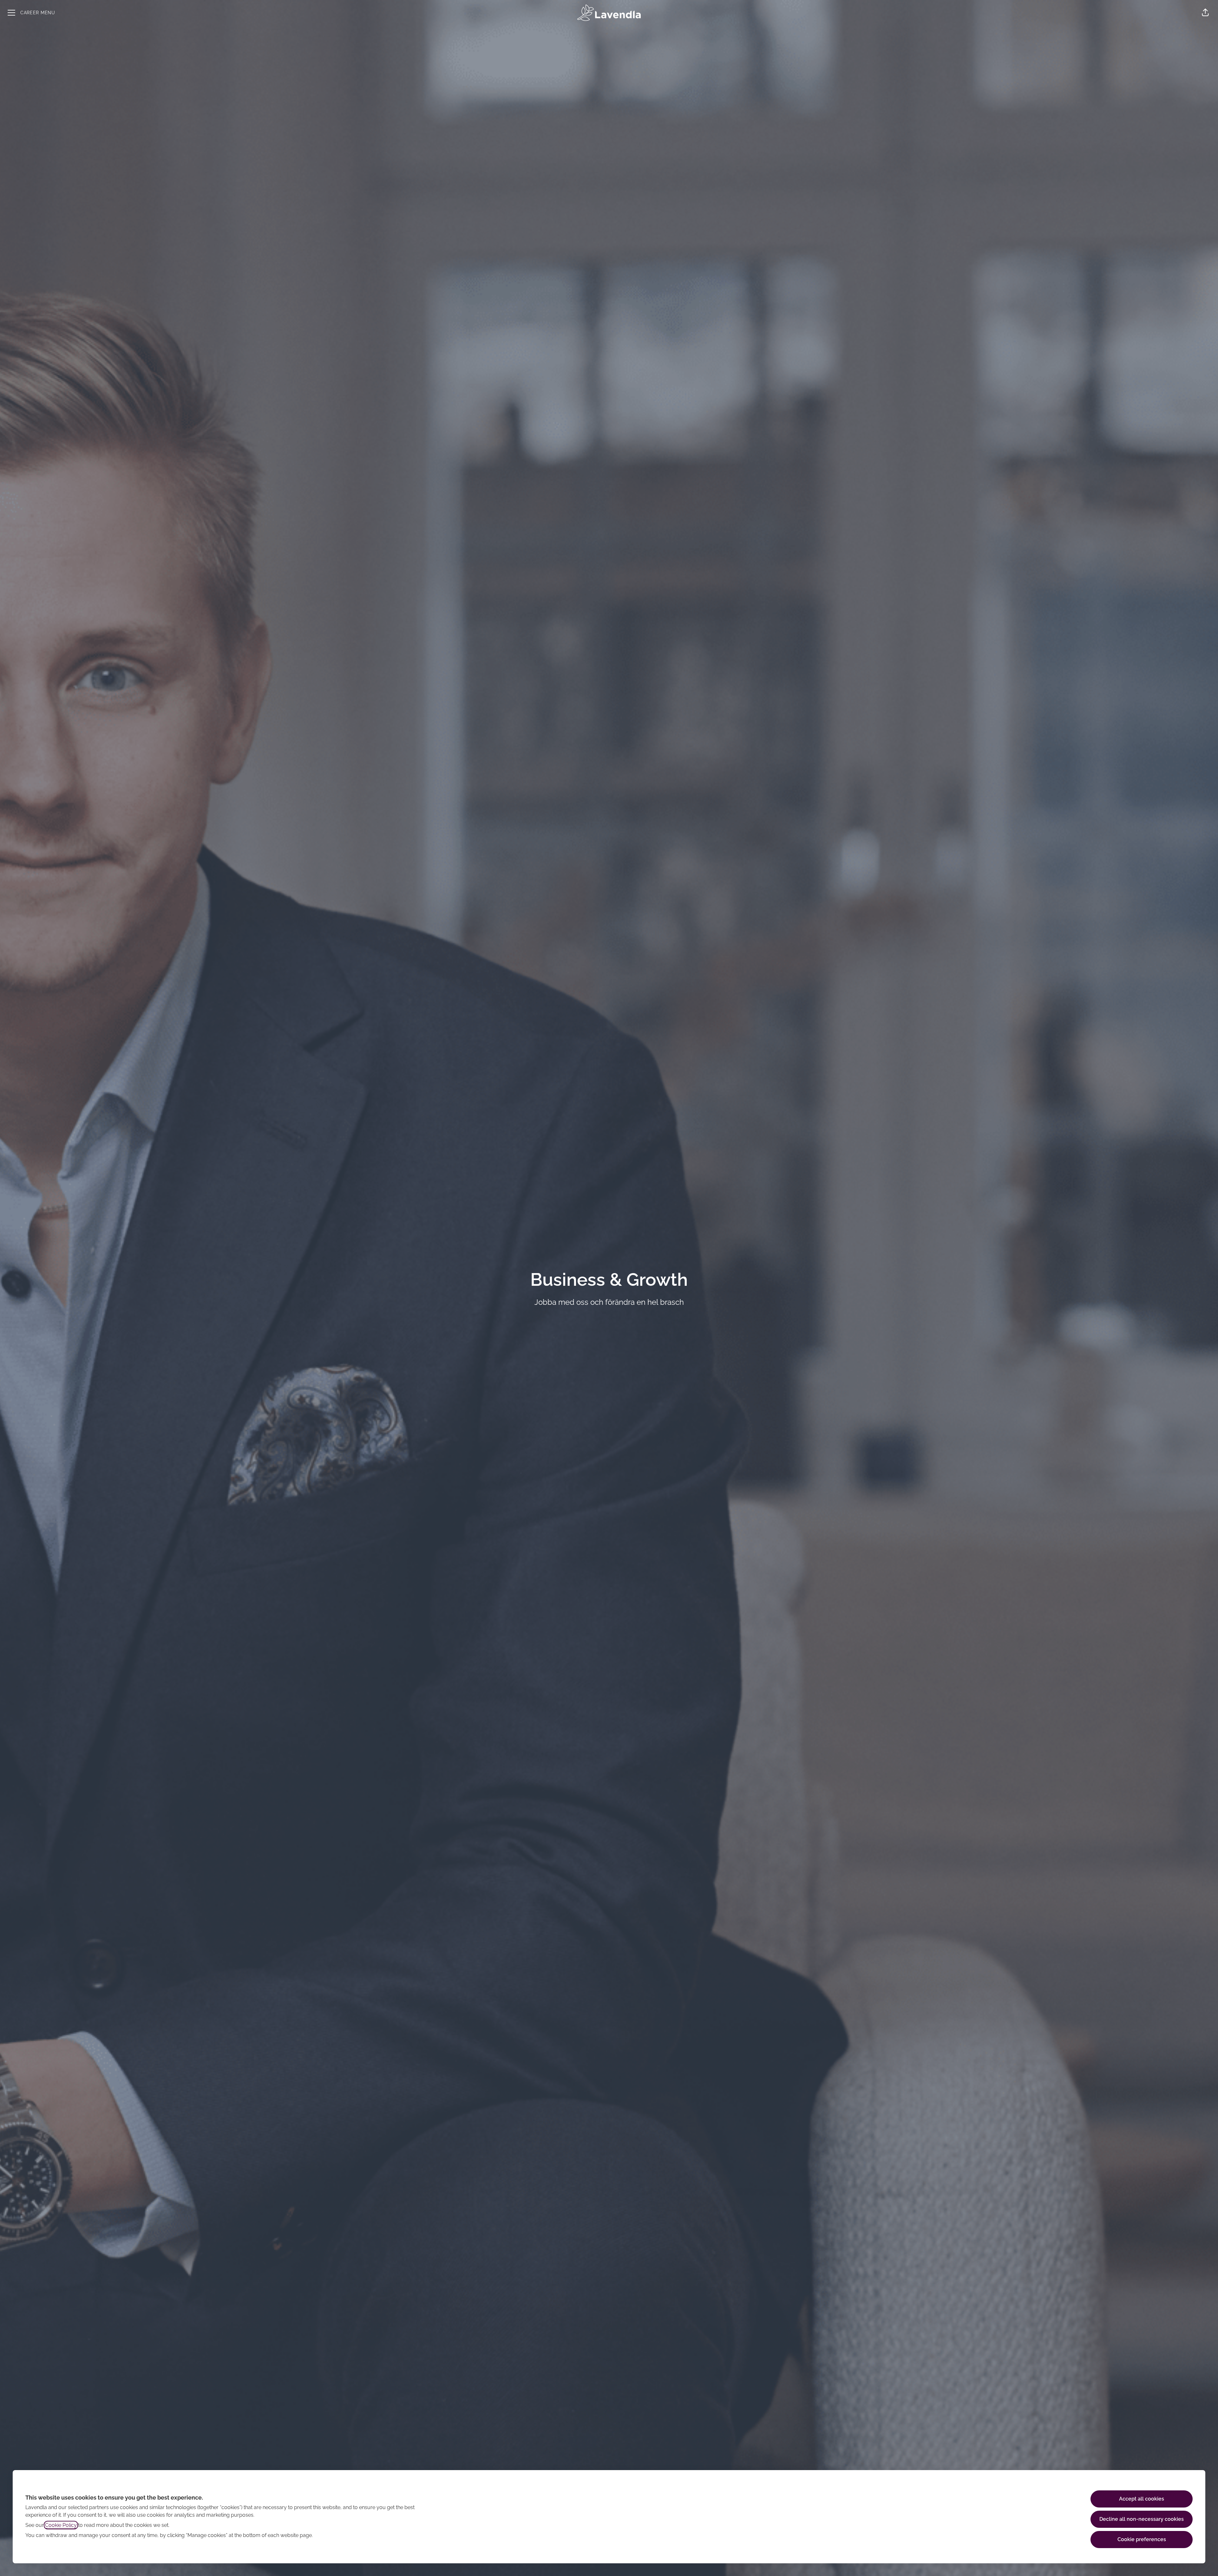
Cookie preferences (1142, 2539)
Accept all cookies (1142, 2499)
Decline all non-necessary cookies (1142, 2519)
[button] (1205, 13)
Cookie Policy (61, 2525)
